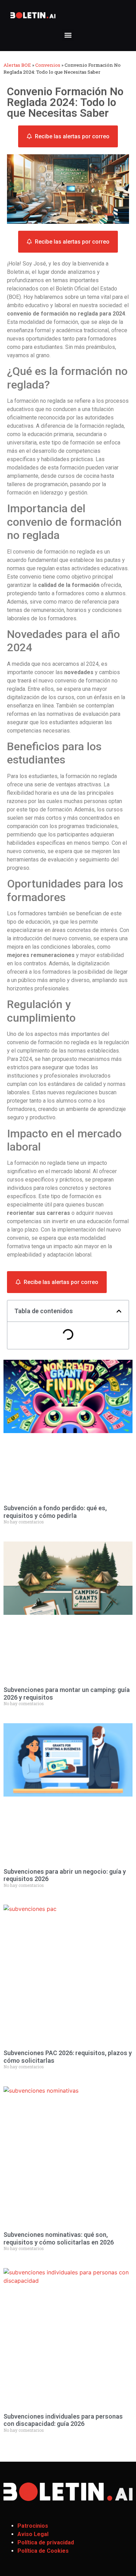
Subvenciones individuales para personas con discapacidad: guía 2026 (63, 2420)
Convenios (48, 65)
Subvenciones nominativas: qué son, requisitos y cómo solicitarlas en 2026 (59, 2238)
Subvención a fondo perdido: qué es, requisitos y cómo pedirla (55, 1512)
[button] (68, 35)
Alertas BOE (17, 65)
